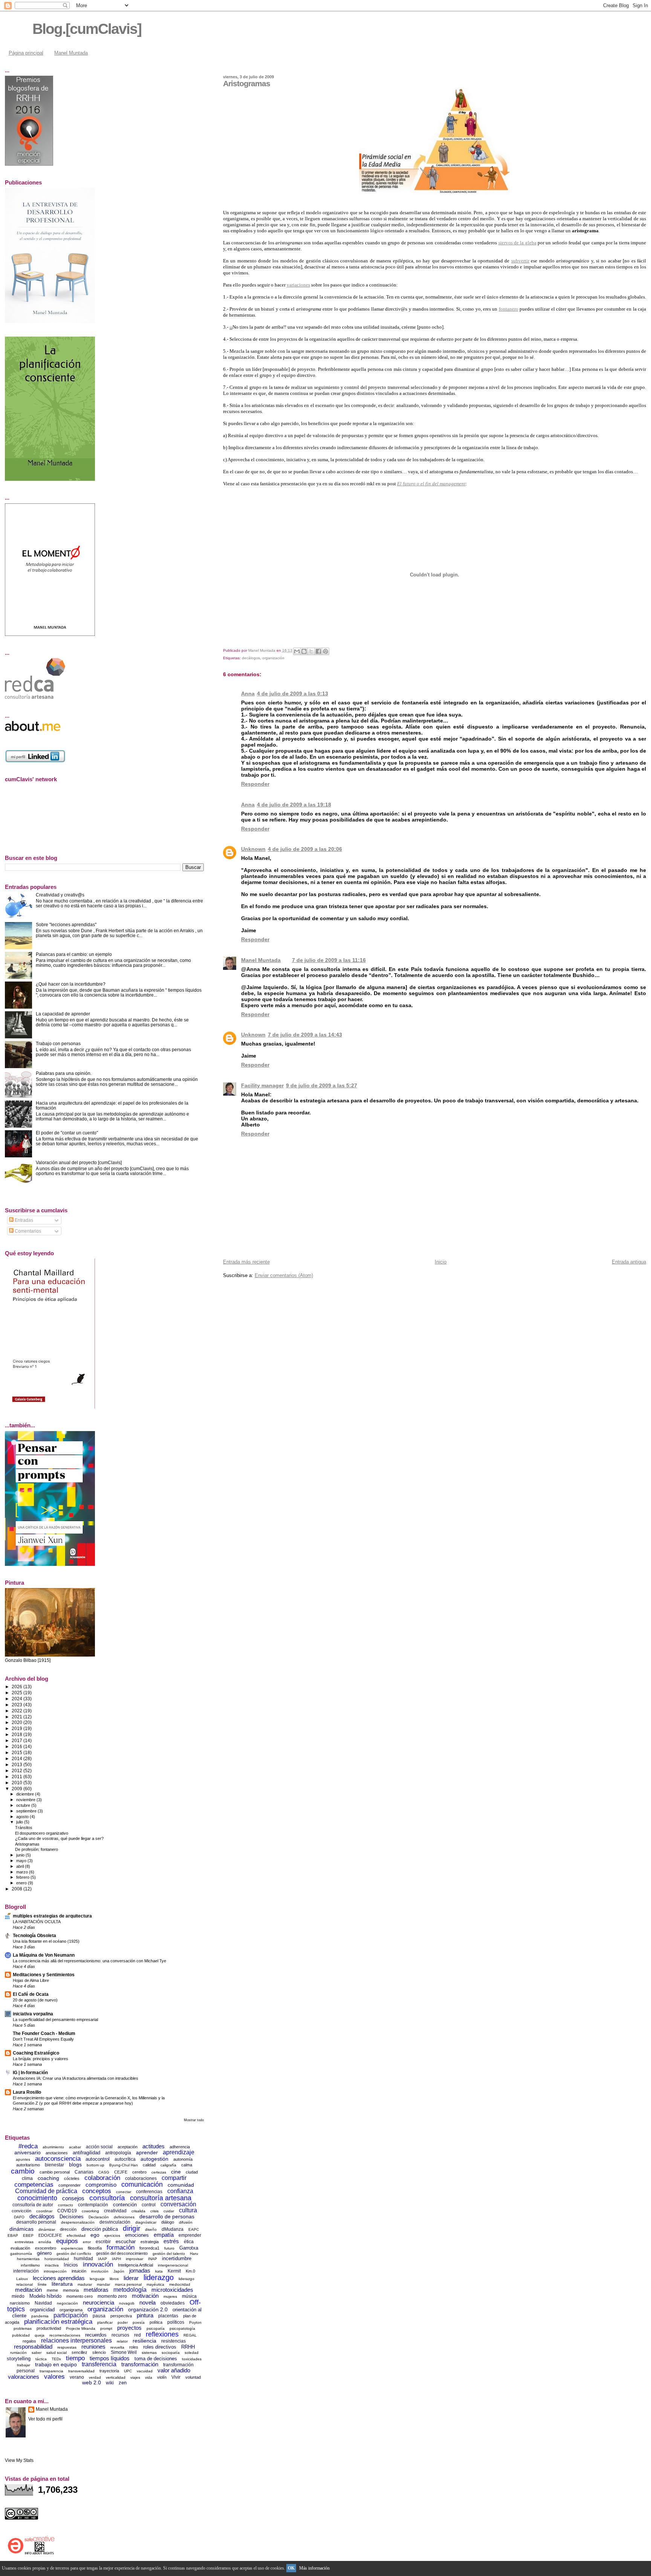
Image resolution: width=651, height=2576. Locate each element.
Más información (314, 2568)
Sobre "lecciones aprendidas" (66, 924)
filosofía (95, 2248)
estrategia (150, 2242)
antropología (118, 2153)
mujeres (170, 2296)
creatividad (115, 2211)
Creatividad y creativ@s (60, 895)
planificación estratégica (58, 2322)
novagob (127, 2303)
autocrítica (125, 2159)
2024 (18, 1699)
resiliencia (144, 2341)
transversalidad (81, 2371)
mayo (22, 1861)
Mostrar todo (194, 2120)
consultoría (107, 2198)
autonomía (183, 2159)
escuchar (126, 2241)
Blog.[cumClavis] (87, 29)
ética (189, 2242)
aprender (147, 2152)
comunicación (142, 2184)
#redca (28, 2146)
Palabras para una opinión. (64, 1073)
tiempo (75, 2358)
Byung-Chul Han (124, 2165)
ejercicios (112, 2235)
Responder (255, 784)
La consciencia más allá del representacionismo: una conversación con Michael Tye (89, 1961)
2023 (18, 1705)
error (87, 2242)
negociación (67, 2303)
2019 (18, 1728)
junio (21, 1855)
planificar (105, 2322)
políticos (176, 2322)
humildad (83, 2259)
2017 (18, 1740)
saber (37, 2353)
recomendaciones (65, 2335)
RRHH (188, 2347)
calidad (149, 2165)
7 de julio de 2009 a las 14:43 (305, 1035)
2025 (18, 1693)
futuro (169, 2248)
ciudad (192, 2172)
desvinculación (115, 2222)
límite (42, 2284)
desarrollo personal (36, 2222)
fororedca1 (149, 2248)
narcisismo (20, 2303)
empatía (164, 2235)
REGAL (190, 2335)
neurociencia (99, 2302)
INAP (153, 2259)
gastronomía (21, 2254)
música (189, 2296)
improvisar (134, 2259)
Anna (248, 694)
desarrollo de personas (167, 2216)
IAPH (116, 2259)
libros (114, 2279)
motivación (145, 2296)
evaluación (20, 2248)
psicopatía (156, 2328)
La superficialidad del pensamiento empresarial (55, 2020)
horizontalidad (57, 2259)
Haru (194, 2254)
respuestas (67, 2347)
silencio (99, 2352)
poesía (139, 2322)
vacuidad (145, 2371)
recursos (120, 2335)
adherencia (180, 2147)
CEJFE (121, 2172)
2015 (18, 1752)
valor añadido (174, 2370)
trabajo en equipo (56, 2364)
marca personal (128, 2284)
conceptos (97, 2191)
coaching (48, 2178)
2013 (18, 1764)
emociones (137, 2235)
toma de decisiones (156, 2359)
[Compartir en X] (311, 651)
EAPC (194, 2229)
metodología (130, 2290)
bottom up (96, 2165)
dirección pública (100, 2229)
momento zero (112, 2296)
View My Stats (19, 2460)
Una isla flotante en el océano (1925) (46, 1941)
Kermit (174, 2271)
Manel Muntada (71, 53)
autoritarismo (28, 2165)
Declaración (99, 2217)
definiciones (124, 2217)
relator (122, 2341)
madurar (85, 2284)
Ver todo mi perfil (45, 2419)
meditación (28, 2290)
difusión (186, 2222)
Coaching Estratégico (36, 2053)
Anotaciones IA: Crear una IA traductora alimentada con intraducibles (76, 2078)
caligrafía (168, 2165)
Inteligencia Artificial (135, 2265)
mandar (103, 2284)
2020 (18, 1722)
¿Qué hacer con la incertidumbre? (71, 984)
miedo (18, 2296)
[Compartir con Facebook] (318, 651)
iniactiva (52, 2265)
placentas (168, 2316)
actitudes (154, 2146)
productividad (49, 2328)
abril (21, 1866)
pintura (145, 2315)
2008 (18, 1889)
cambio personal (55, 2172)
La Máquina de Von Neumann (44, 1955)
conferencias (149, 2192)
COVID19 (67, 2211)
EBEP (28, 2235)
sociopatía (171, 2353)
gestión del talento (169, 2254)
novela (147, 2302)
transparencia (51, 2371)
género (44, 2253)
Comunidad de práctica (46, 2191)
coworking (90, 2211)
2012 (18, 1770)
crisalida (138, 2211)
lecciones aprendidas (59, 2278)
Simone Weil (124, 2352)
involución (100, 2271)
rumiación (18, 2353)
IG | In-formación (30, 2072)
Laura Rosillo (27, 2092)
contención (125, 2205)
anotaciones (57, 2153)
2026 (18, 1687)
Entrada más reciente (246, 1262)
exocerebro (46, 2248)
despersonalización (78, 2222)
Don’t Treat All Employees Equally (43, 2039)
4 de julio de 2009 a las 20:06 (305, 849)
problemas (23, 2328)
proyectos (129, 2328)
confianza (180, 2191)
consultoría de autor (33, 2205)
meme (52, 2290)
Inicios (71, 2265)
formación (121, 2248)
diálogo (168, 2222)
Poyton (195, 2322)
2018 (18, 1734)
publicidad (21, 2335)
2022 (18, 1711)
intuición (79, 2271)
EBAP (13, 2235)
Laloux (22, 2279)
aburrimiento (53, 2147)
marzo (23, 1872)
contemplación (93, 2205)
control (149, 2205)
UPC (128, 2371)
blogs (75, 2164)
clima (27, 2178)
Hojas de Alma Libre (31, 1980)
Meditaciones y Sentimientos (44, 1975)
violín (162, 2377)
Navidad (43, 2303)
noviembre (26, 1800)
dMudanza (173, 2229)
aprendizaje (179, 2152)
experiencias (72, 2248)
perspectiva (121, 2316)
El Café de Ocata (31, 1994)
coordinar (44, 2211)
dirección (68, 2229)
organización (273, 658)
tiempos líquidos (110, 2358)
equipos (67, 2241)
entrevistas (24, 2242)
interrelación (26, 2271)
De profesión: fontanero (37, 1849)
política (156, 2322)
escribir (103, 2242)
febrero (23, 1877)
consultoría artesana (161, 2198)
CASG (104, 2172)
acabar (75, 2147)
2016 (18, 1746)
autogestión (154, 2159)
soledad (192, 2353)
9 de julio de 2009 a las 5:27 (322, 1085)
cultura (188, 2210)
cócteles (72, 2178)
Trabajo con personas (58, 1043)
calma (187, 2165)
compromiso (101, 2185)
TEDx (56, 2359)
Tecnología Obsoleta (34, 1935)
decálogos (251, 658)
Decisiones (72, 2217)
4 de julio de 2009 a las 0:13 (293, 694)
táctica (41, 2359)
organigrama (71, 2310)
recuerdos (96, 2335)
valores (54, 2377)
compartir (174, 2178)
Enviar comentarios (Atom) (284, 1275)
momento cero (79, 2296)
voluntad (193, 2377)
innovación (98, 2264)
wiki (110, 2383)
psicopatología (182, 2328)
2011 (18, 1777)
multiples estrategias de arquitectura (52, 1916)
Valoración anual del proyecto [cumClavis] (79, 1162)
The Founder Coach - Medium (44, 2033)
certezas (159, 2172)
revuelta (117, 2347)
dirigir (131, 2228)
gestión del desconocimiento (122, 2253)
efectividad (76, 2235)
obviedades (173, 2303)
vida (149, 2377)
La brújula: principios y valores (40, 2059)
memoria (71, 2290)
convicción (21, 2211)
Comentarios (27, 1231)
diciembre (26, 1794)
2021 (18, 1717)
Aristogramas (27, 1844)
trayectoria (109, 2371)
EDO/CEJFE (50, 2235)
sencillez (79, 2352)
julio (20, 1822)
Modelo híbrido (45, 2296)
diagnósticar (146, 2222)
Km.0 (190, 2271)
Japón (119, 2271)
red (138, 2335)
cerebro (139, 2172)
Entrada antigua (629, 1262)
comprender (70, 2185)
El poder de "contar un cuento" (67, 1133)
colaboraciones (141, 2178)
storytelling (19, 2359)
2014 (18, 1758)
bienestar (54, 2165)
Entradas (23, 1220)
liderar (131, 2278)
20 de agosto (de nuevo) (35, 2000)
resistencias (173, 2341)
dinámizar (47, 2229)
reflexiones (162, 2334)
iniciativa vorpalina (33, 2014)
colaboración (102, 2178)
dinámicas (21, 2229)
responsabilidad (33, 2347)
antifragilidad (86, 2153)
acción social (99, 2147)
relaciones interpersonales (76, 2341)
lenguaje (97, 2279)
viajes (135, 2377)
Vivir (176, 2377)
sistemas (149, 2353)
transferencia (99, 2364)
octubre (24, 1805)
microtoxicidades (172, 2290)
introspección (55, 2271)
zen (123, 2383)
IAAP (102, 2259)
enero (22, 1883)
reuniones (93, 2347)
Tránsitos (24, 1828)
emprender (190, 2235)
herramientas (28, 2259)
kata (159, 2271)
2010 (18, 1783)
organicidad (42, 2310)
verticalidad (116, 2377)
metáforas (96, 2290)
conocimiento (37, 2198)
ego (95, 2235)
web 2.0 (92, 2382)
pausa (99, 2316)
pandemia (40, 2316)
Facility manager (262, 1085)
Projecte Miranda (81, 2328)
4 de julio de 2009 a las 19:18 (294, 805)
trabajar (24, 2365)
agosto (23, 1817)
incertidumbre (177, 2258)
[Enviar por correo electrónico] (297, 651)
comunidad (181, 2185)
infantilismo (30, 2265)
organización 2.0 (148, 2309)
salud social (57, 2353)
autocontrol (98, 2159)
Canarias (84, 2172)
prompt (106, 2328)
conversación (178, 2204)
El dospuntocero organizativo (42, 1833)
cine (176, 2172)
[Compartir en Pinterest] (325, 651)
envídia (45, 2242)
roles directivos (160, 2347)
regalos (29, 2341)
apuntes (23, 2159)
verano (77, 2377)
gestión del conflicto (74, 2254)
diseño (151, 2229)
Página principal (26, 53)
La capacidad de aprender (63, 1014)
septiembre (27, 1811)
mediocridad (180, 2284)
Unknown (253, 849)
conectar (124, 2192)
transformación (140, 2364)
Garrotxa (189, 2248)
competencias (34, 2185)
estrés (171, 2241)
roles (134, 2347)
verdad (95, 2377)
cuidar (169, 2211)
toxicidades (192, 2359)
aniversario (28, 2152)
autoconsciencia (58, 2159)
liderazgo (159, 2277)
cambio (23, 2171)
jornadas (140, 2270)
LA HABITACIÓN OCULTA (37, 1922)
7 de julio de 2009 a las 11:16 (329, 960)
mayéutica (155, 2284)
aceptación (128, 2147)
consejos (73, 2198)
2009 (18, 1789)
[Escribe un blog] (304, 651)
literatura (62, 2284)
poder (123, 2322)
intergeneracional (173, 2265)
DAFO (19, 2217)
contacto (66, 2205)
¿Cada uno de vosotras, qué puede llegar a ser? (59, 1838)
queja (40, 2335)
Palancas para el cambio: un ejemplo (74, 954)
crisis (154, 2211)
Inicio (441, 1262)
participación (71, 2315)
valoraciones (24, 2377)
